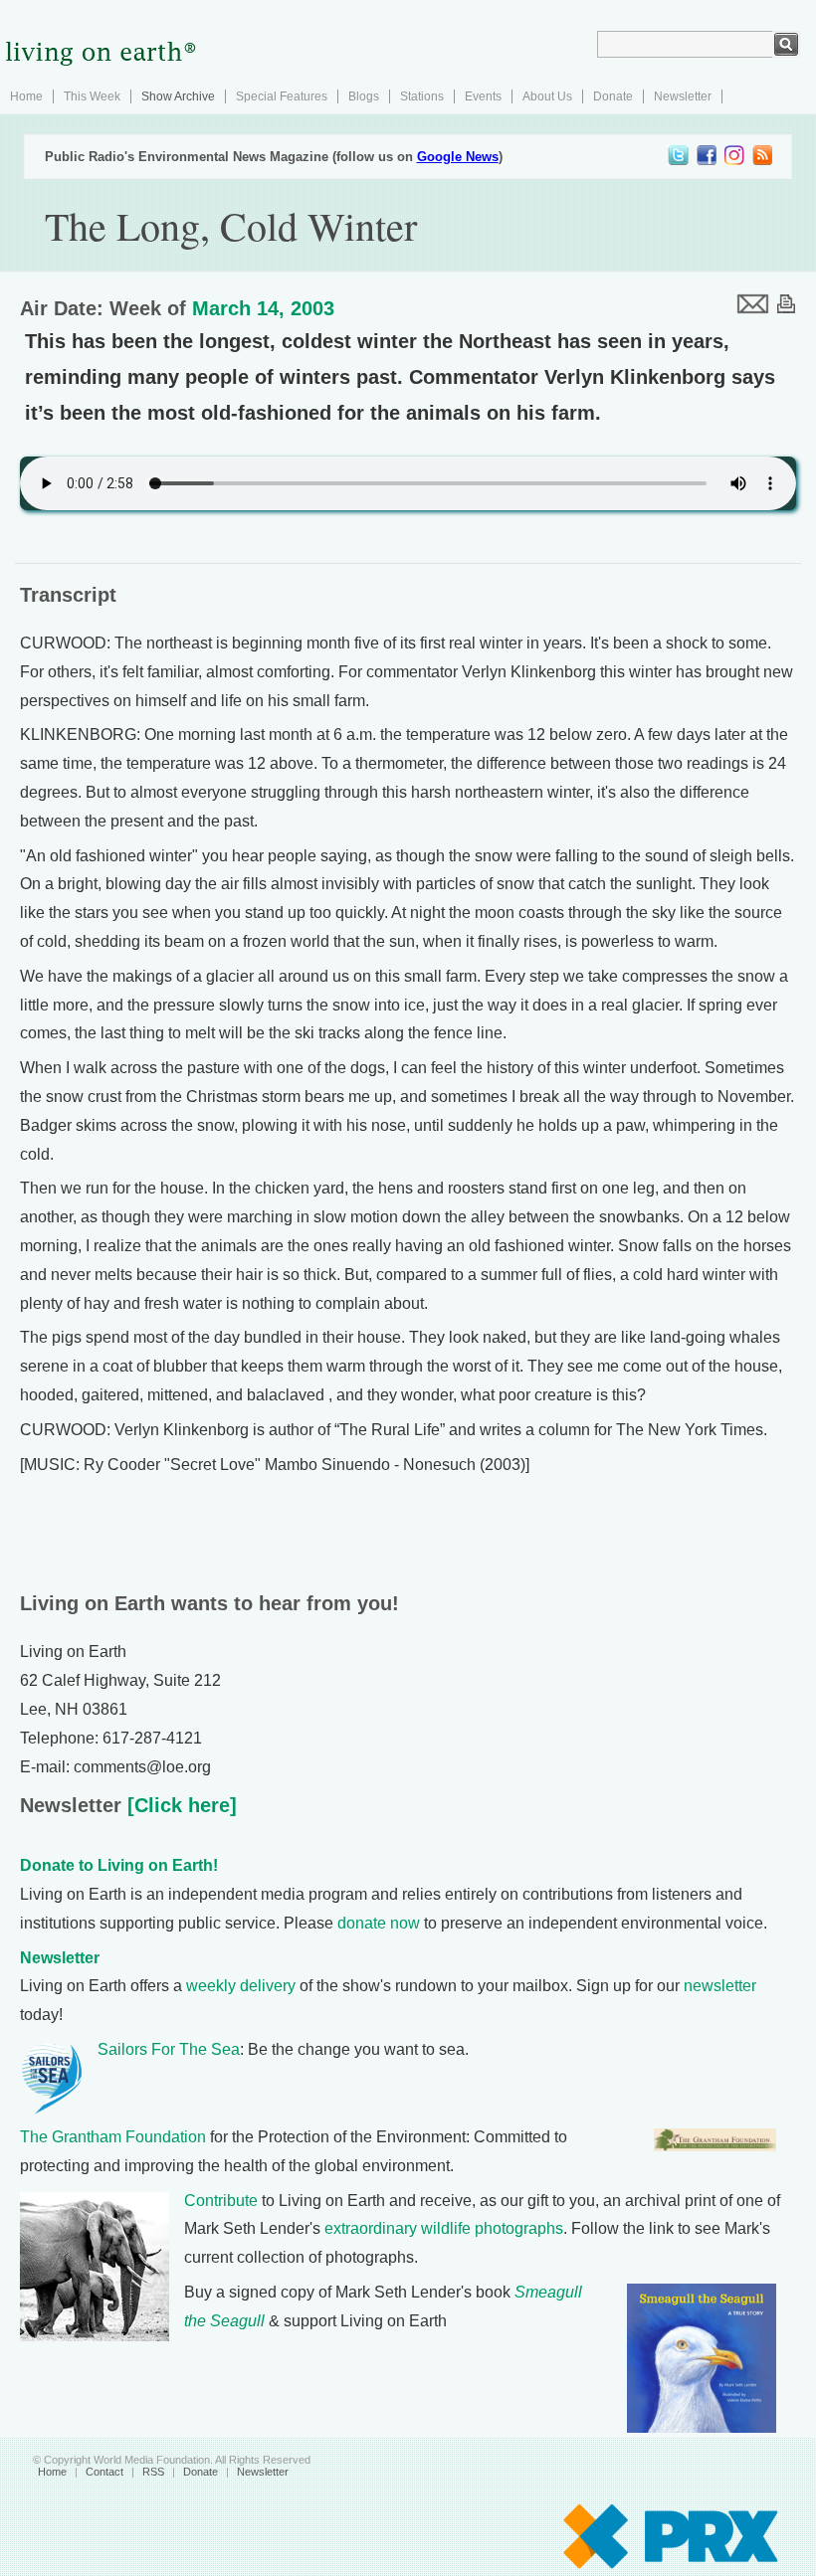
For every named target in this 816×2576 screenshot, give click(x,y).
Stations (422, 96)
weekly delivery (241, 1986)
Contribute (221, 2201)
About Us (547, 96)
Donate (613, 96)
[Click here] (179, 1805)
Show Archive (178, 96)
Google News (458, 157)
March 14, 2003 (263, 308)
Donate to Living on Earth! (119, 1865)
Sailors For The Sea (169, 2049)
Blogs (364, 96)
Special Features (282, 96)
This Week (92, 96)
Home (26, 96)
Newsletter (683, 96)
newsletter (720, 1986)
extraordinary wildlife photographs (444, 2228)
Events (483, 96)
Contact (104, 2472)
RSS (153, 2472)
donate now (379, 1923)
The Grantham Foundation (113, 2137)
